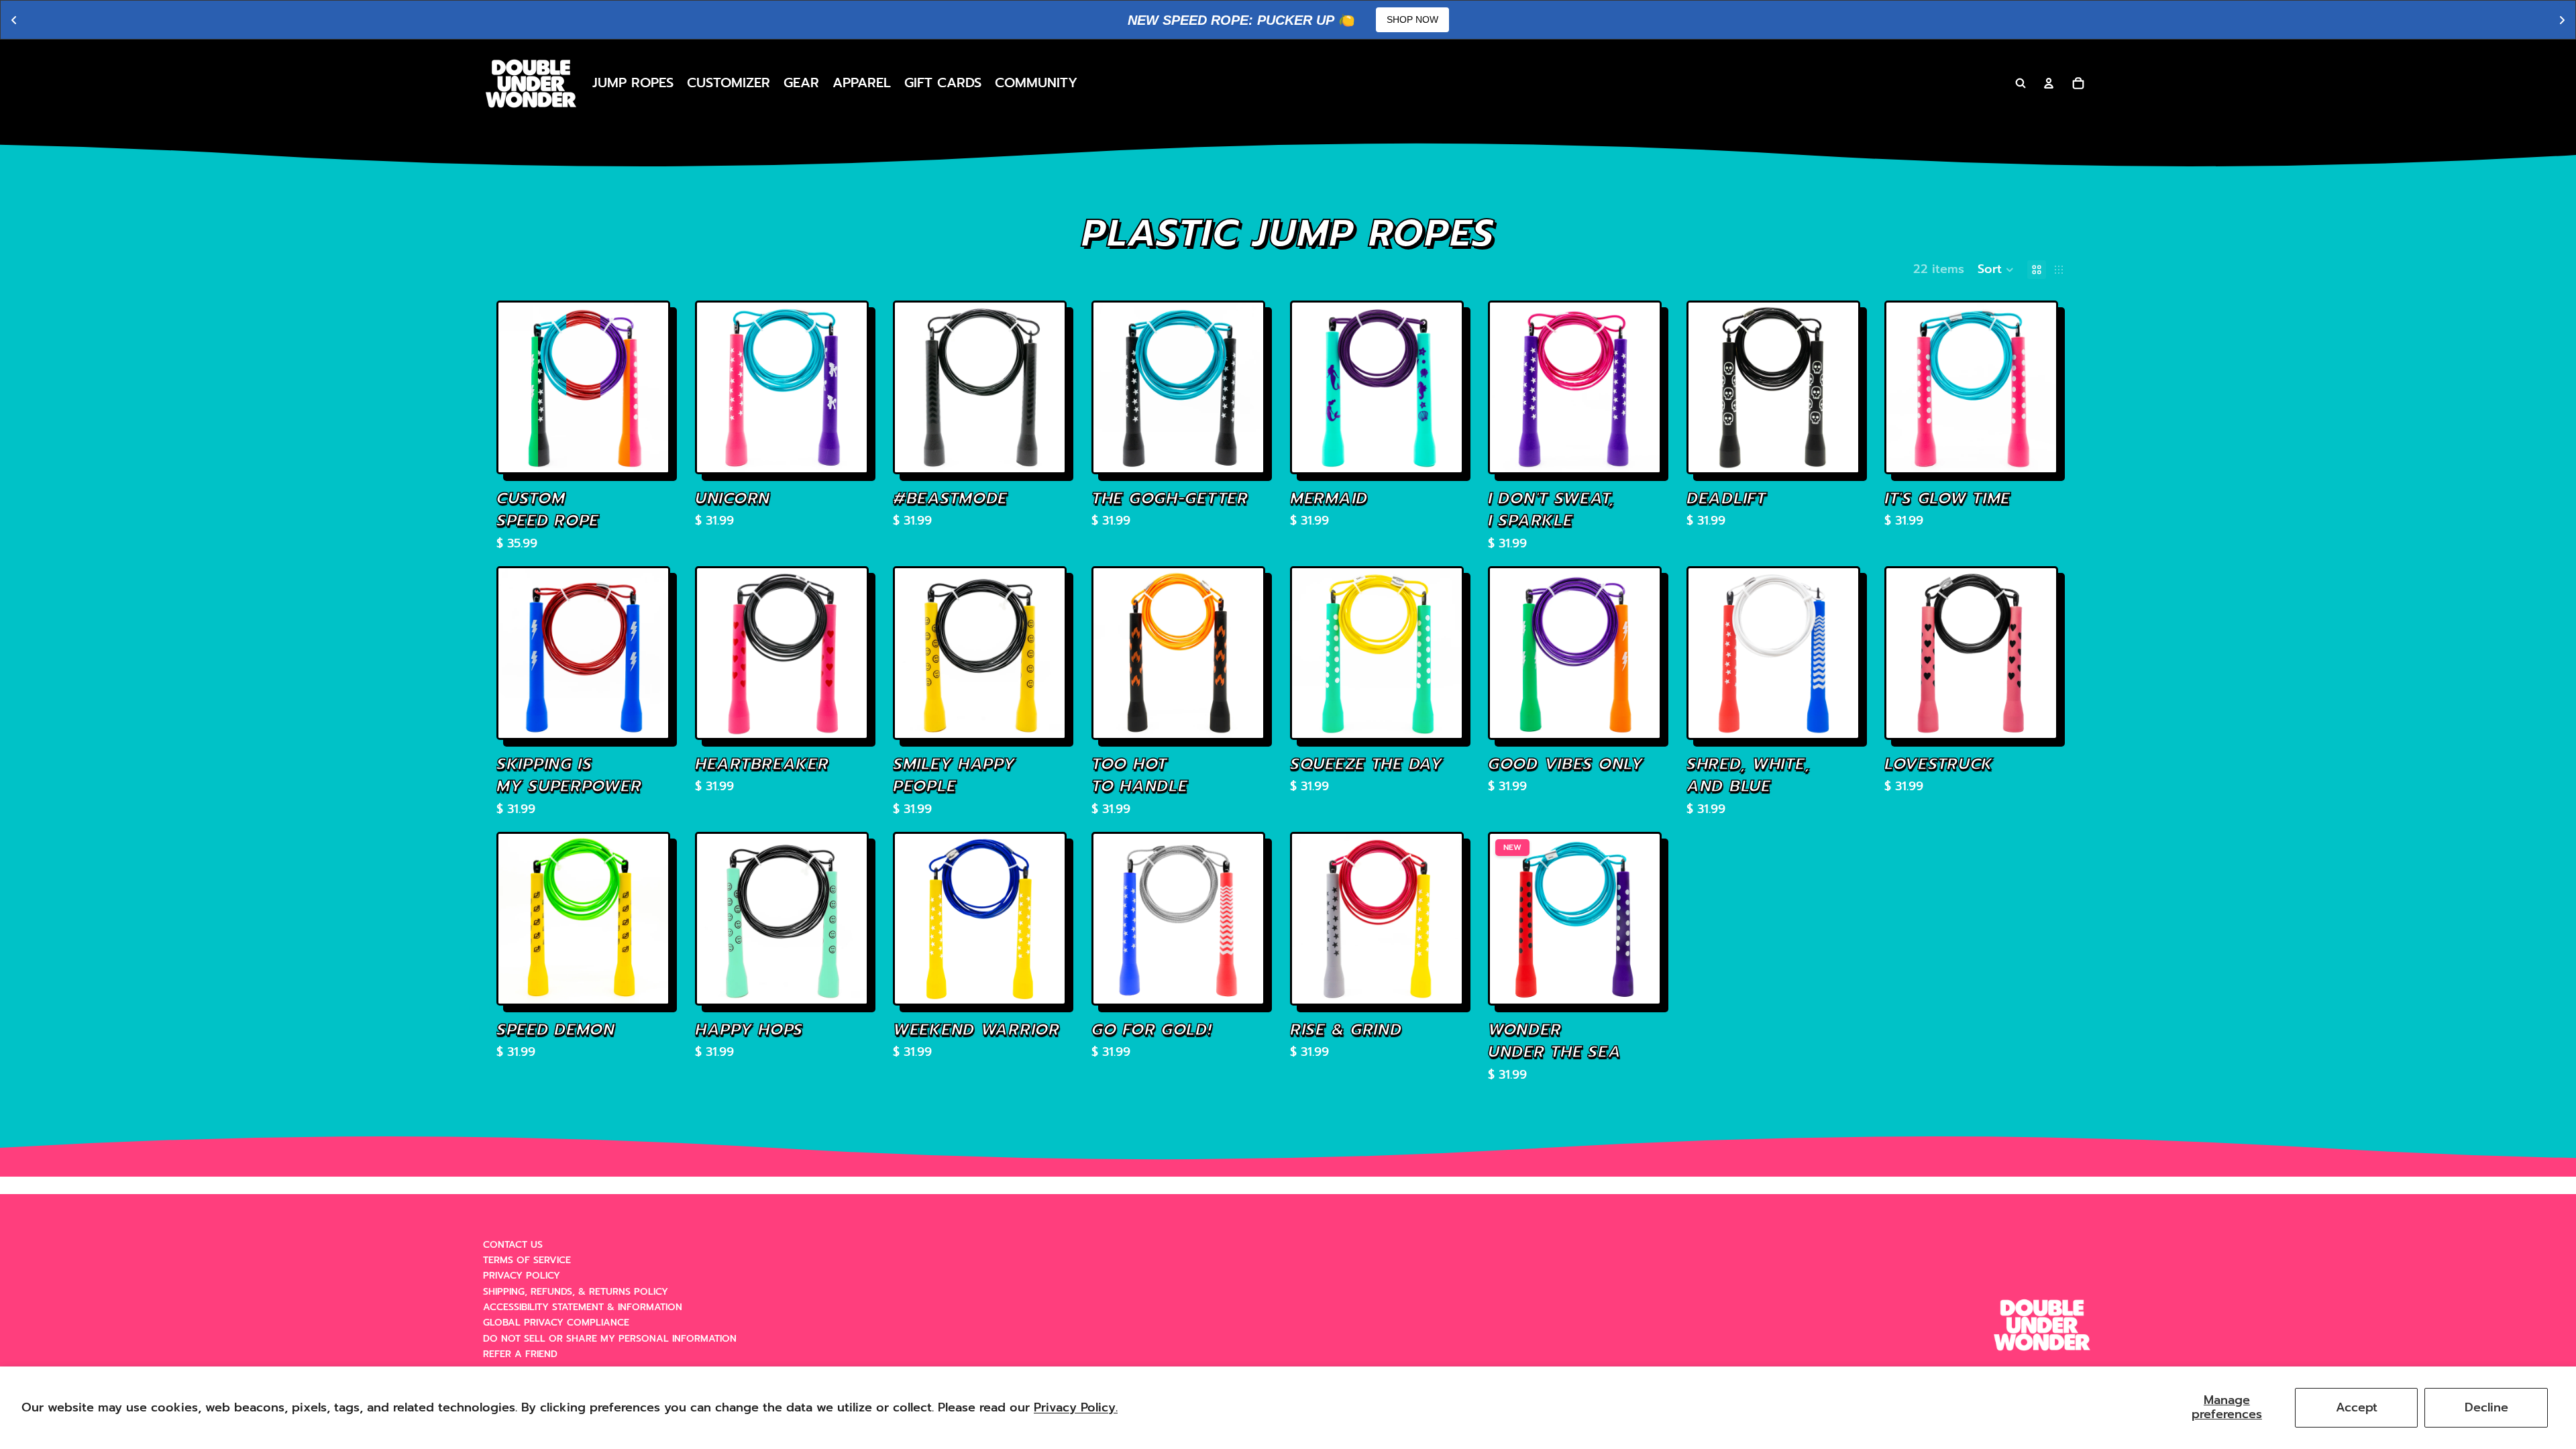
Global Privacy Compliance (556, 1323)
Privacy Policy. (1076, 1407)
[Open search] (2021, 83)
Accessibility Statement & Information (583, 1307)
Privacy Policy (522, 1276)
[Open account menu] (2049, 83)
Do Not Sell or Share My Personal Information (610, 1339)
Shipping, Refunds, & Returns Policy (576, 1292)
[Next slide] (648, 387)
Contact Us (513, 1245)
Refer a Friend (520, 1354)
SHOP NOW (1412, 19)
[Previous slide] (519, 387)
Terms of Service (527, 1260)
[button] (1996, 270)
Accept (2357, 1407)
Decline (2486, 1407)
